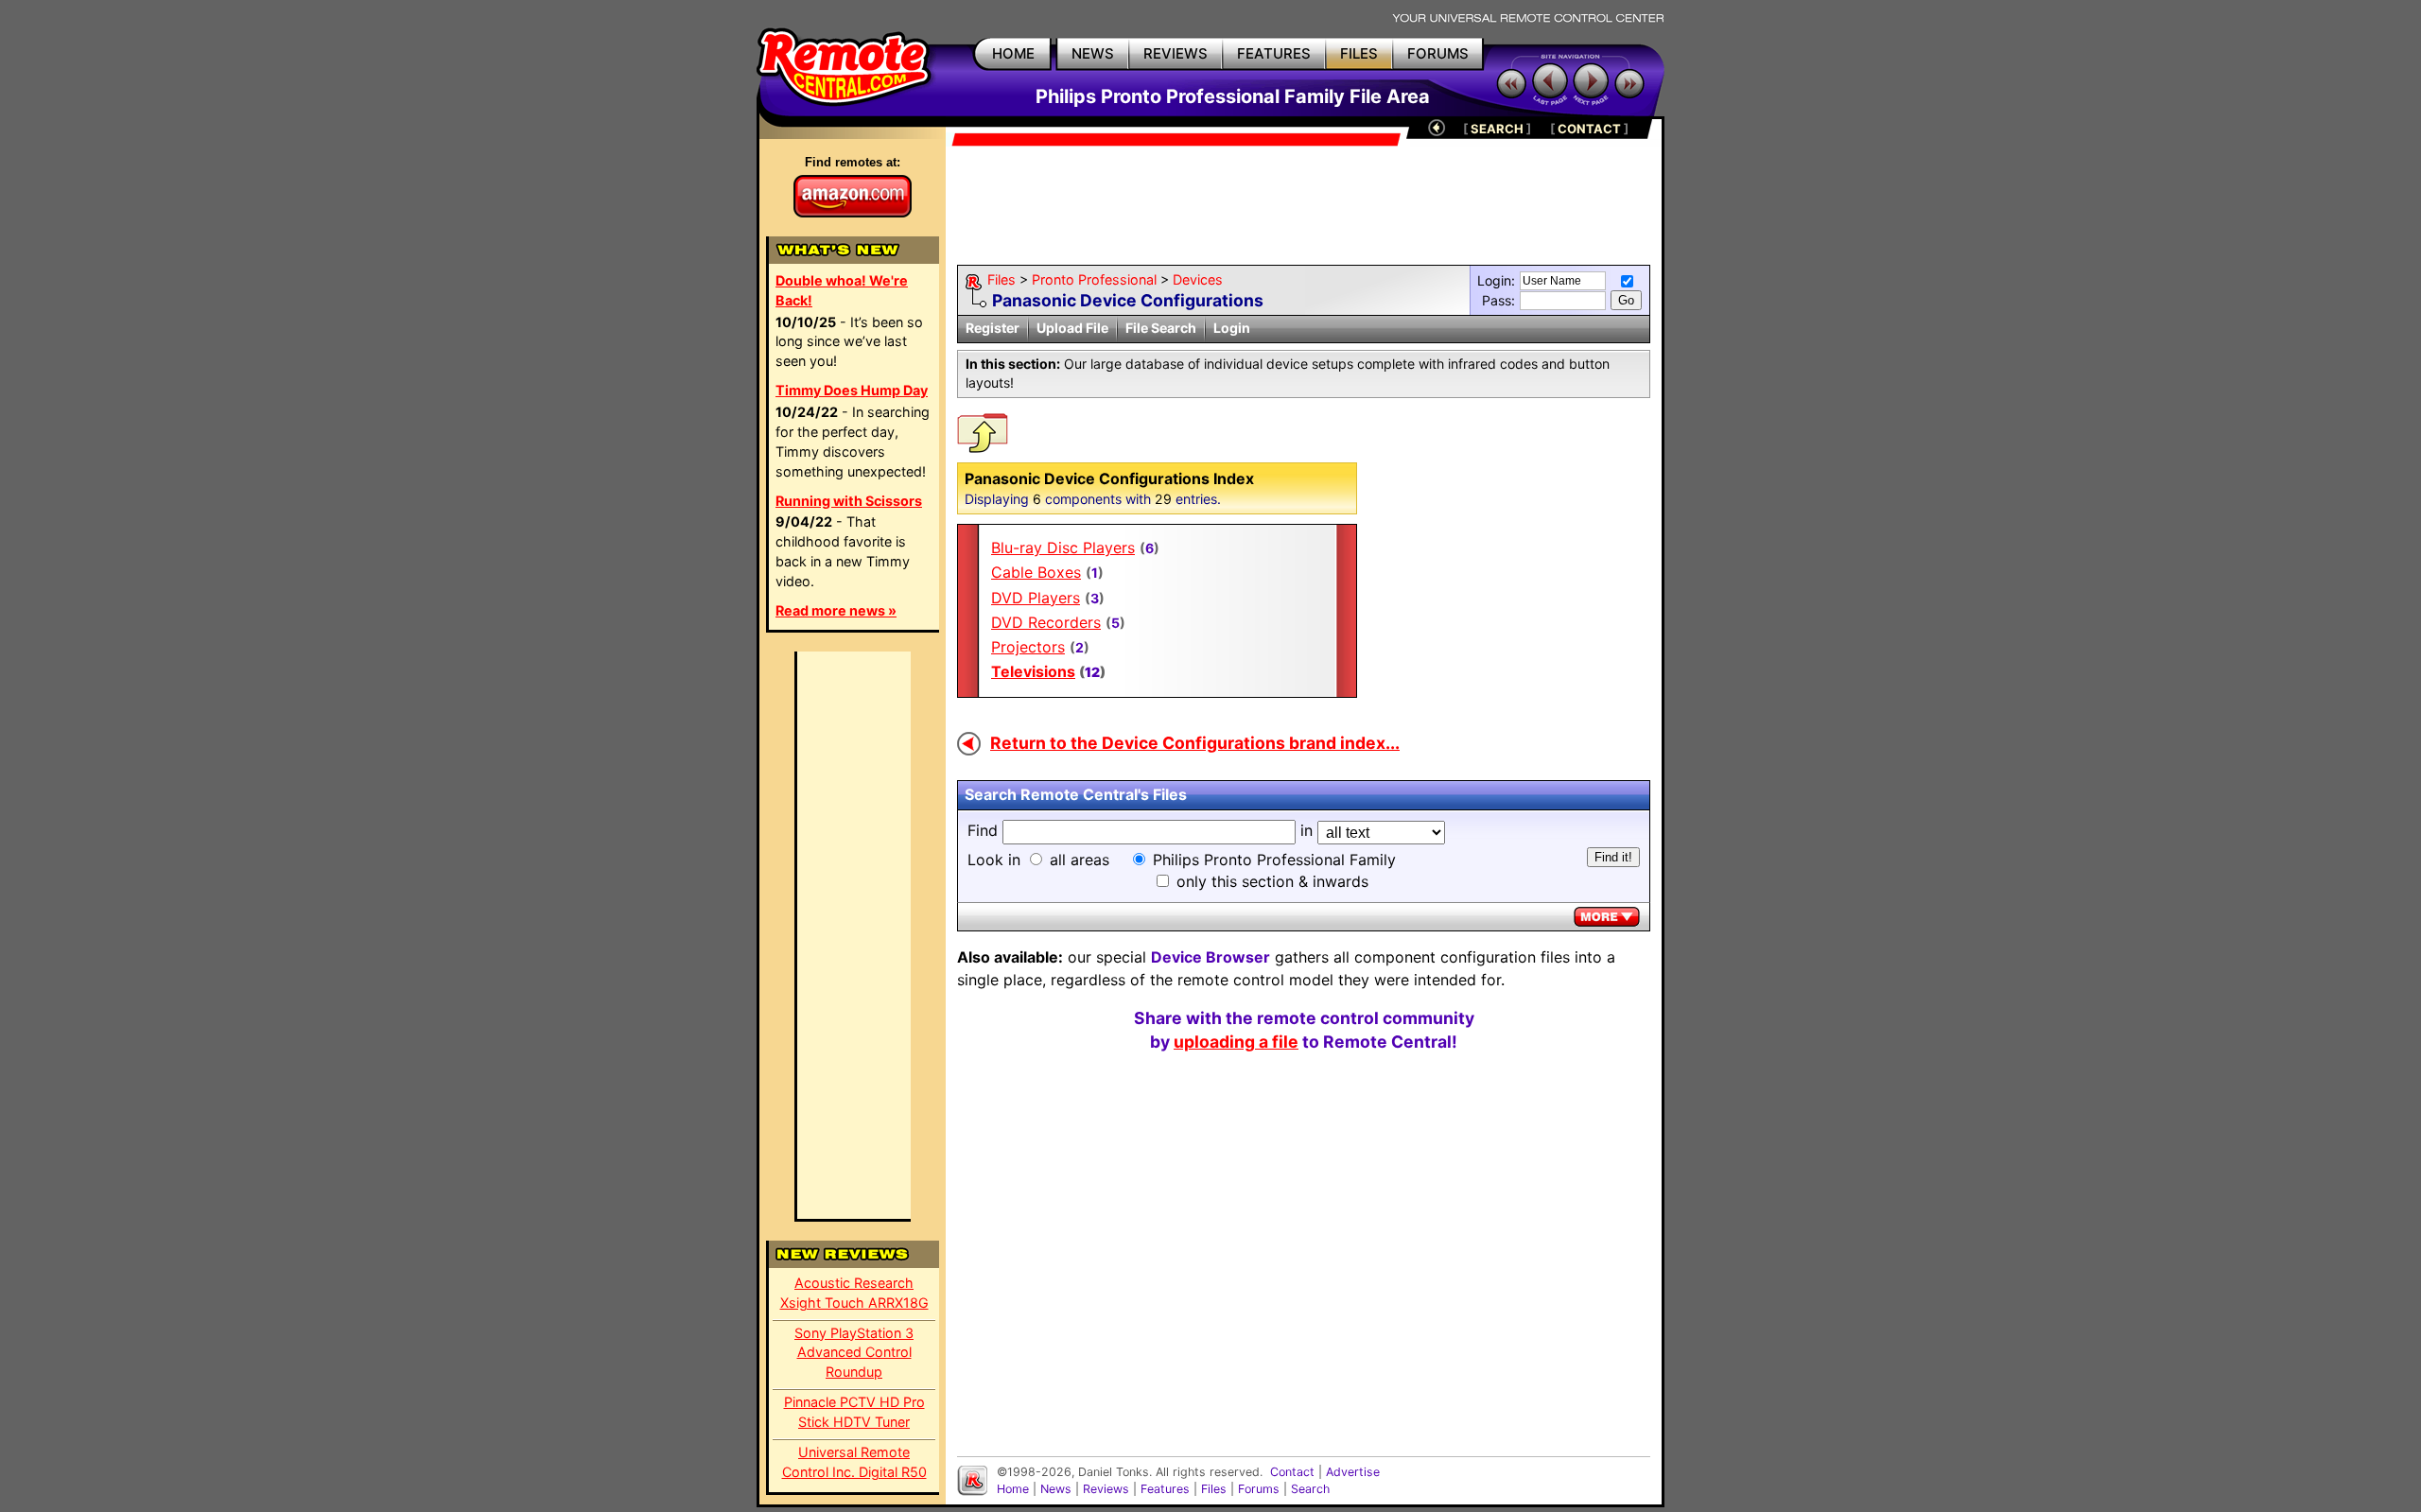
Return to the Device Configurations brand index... (1195, 743)
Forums (1259, 1489)
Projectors (1028, 647)
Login (1232, 328)
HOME (1013, 53)
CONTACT (1589, 129)
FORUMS (1438, 53)
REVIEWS (1176, 53)
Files (1001, 279)
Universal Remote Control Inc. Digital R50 (854, 1462)
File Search (1161, 328)
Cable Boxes (1036, 572)
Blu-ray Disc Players (1063, 547)
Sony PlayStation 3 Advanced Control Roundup (854, 1353)
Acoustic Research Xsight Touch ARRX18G (854, 1293)
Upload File (1072, 328)
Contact (1292, 1472)
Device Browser (1210, 957)
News (1056, 1489)
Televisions (1033, 671)
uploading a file (1236, 1042)
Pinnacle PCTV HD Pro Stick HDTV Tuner (854, 1412)
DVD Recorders (1046, 622)
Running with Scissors (849, 501)
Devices (1198, 279)
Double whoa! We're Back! (842, 290)
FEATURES (1274, 53)
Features (1165, 1489)
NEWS (1093, 53)
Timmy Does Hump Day (852, 390)
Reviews (1106, 1489)
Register (993, 328)
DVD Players (1036, 598)
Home (1013, 1489)
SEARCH (1497, 129)
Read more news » (836, 610)
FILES (1359, 53)
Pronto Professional (1094, 279)
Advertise (1353, 1472)
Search (1310, 1489)
